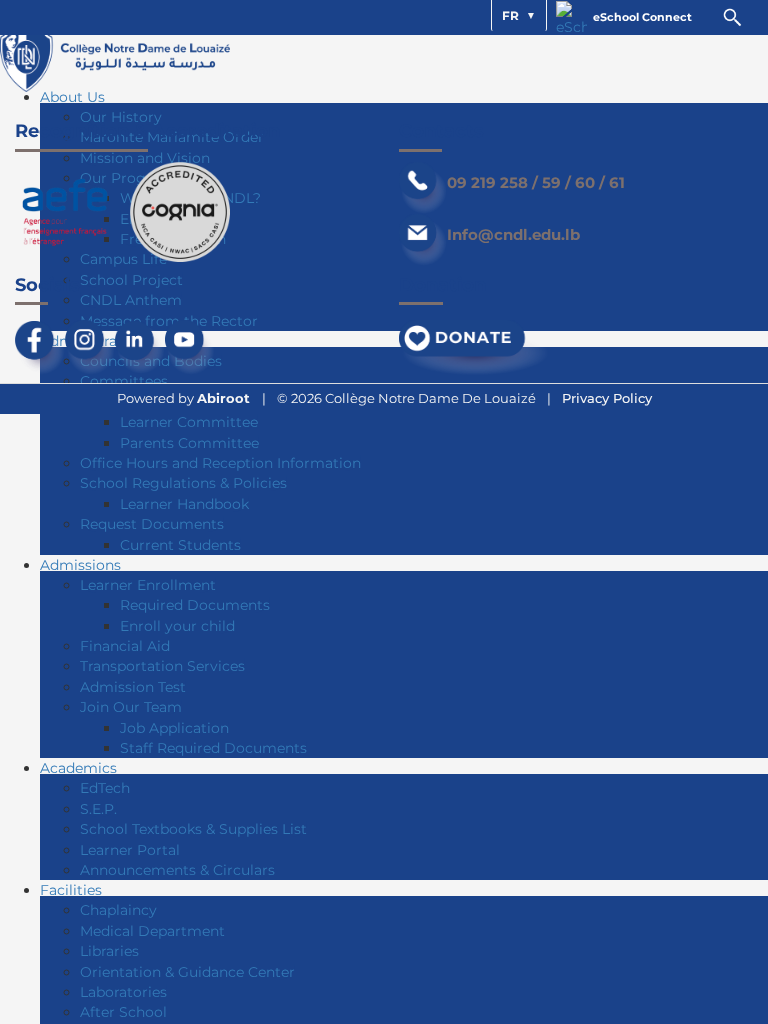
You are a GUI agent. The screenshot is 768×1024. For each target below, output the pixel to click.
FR (508, 15)
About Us (72, 97)
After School (123, 1012)
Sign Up (123, 882)
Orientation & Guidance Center (187, 972)
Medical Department (152, 931)
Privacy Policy (607, 398)
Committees (124, 381)
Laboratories (123, 992)
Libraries (109, 951)
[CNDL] (115, 54)
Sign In (177, 882)
